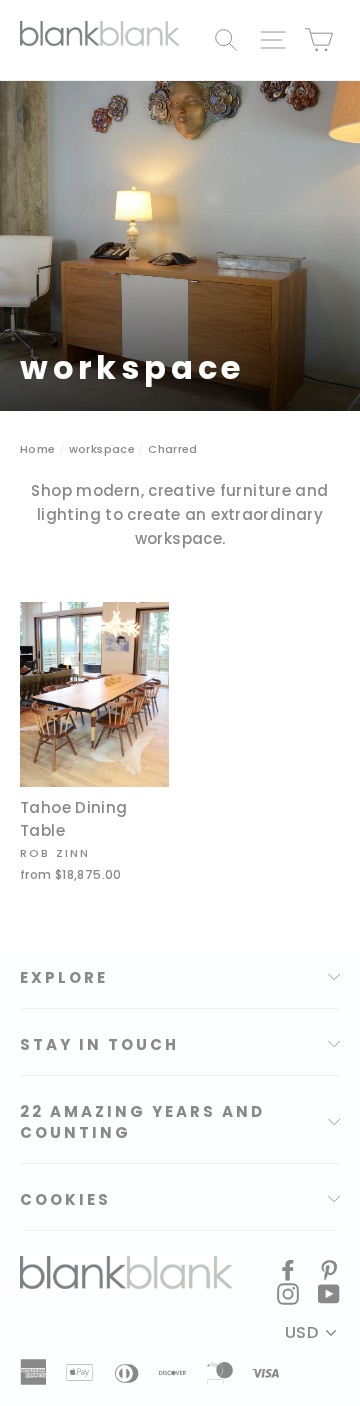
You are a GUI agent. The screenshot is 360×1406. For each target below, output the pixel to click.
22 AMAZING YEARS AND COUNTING (142, 1122)
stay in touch (99, 1044)
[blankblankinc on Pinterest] (329, 1269)
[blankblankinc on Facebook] (288, 1269)
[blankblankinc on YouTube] (329, 1293)
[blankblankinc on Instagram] (288, 1293)
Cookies (65, 1199)
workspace (102, 449)
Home (38, 449)
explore (64, 977)
